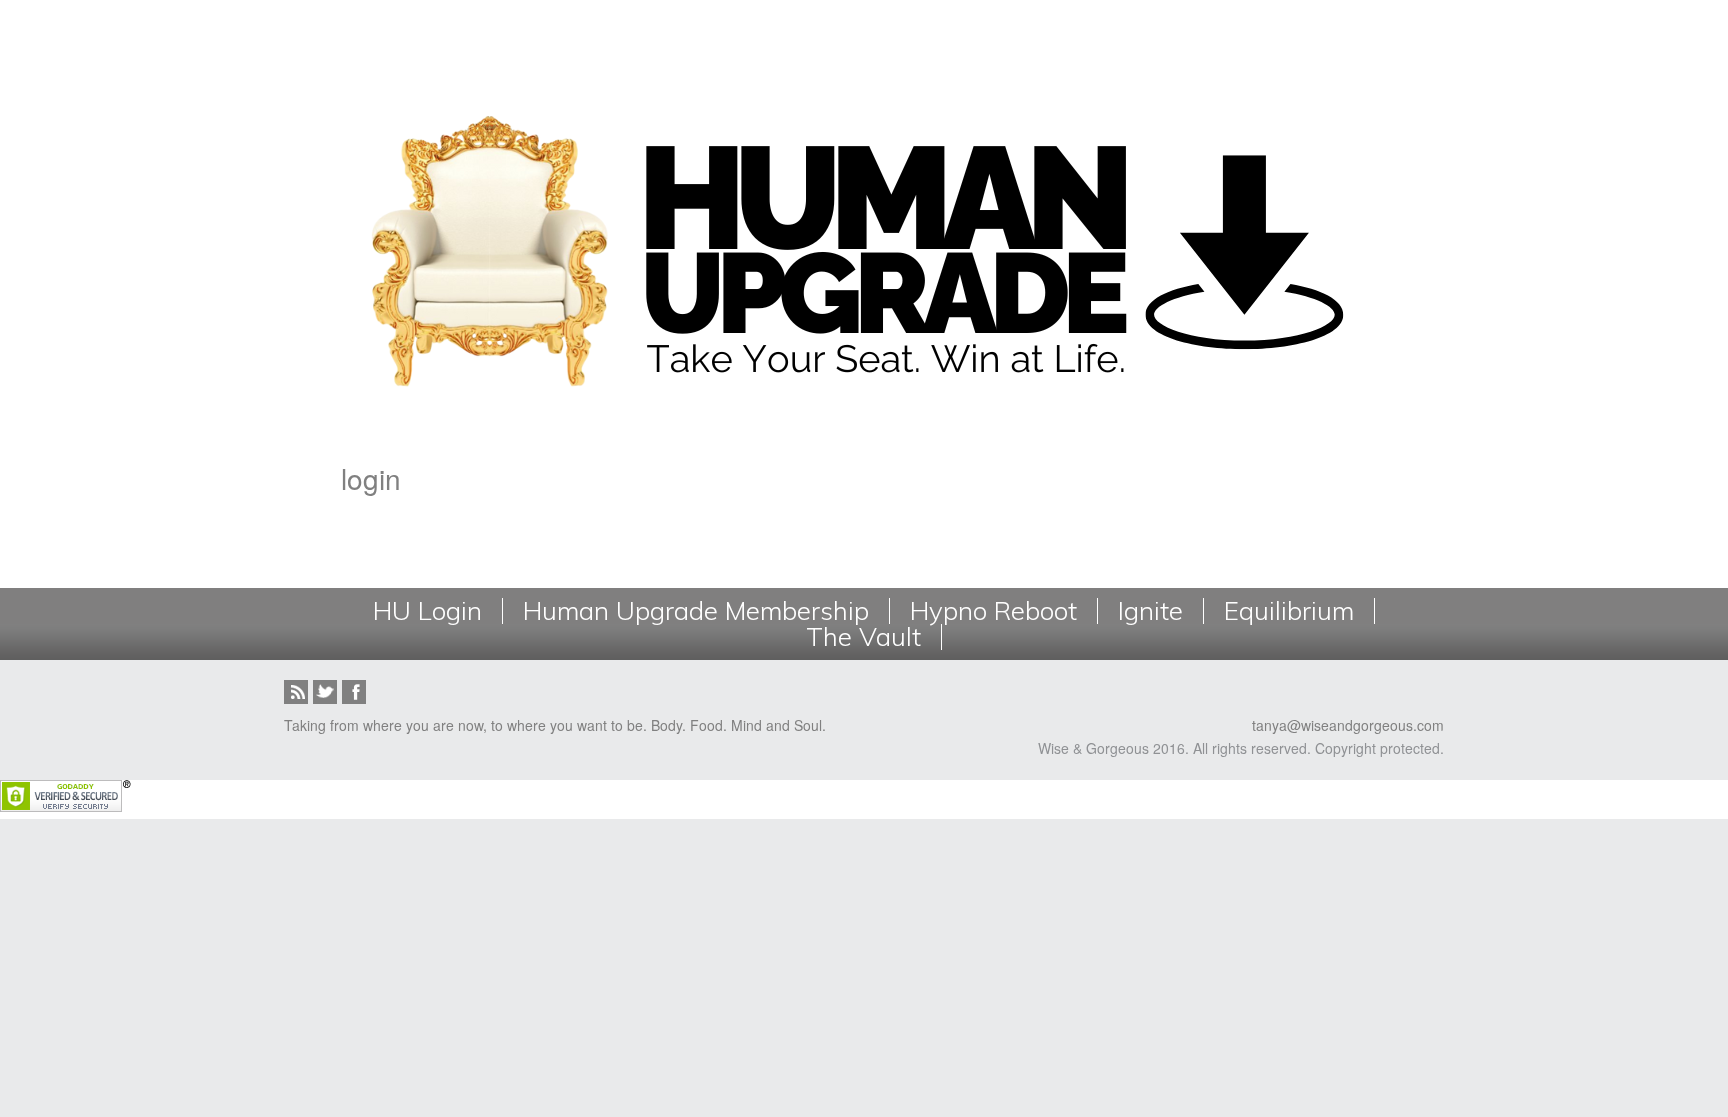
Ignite (1150, 611)
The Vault (863, 637)
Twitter (325, 692)
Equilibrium (1289, 611)
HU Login (427, 611)
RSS (296, 692)
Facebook (354, 692)
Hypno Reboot (993, 611)
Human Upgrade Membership (696, 611)
